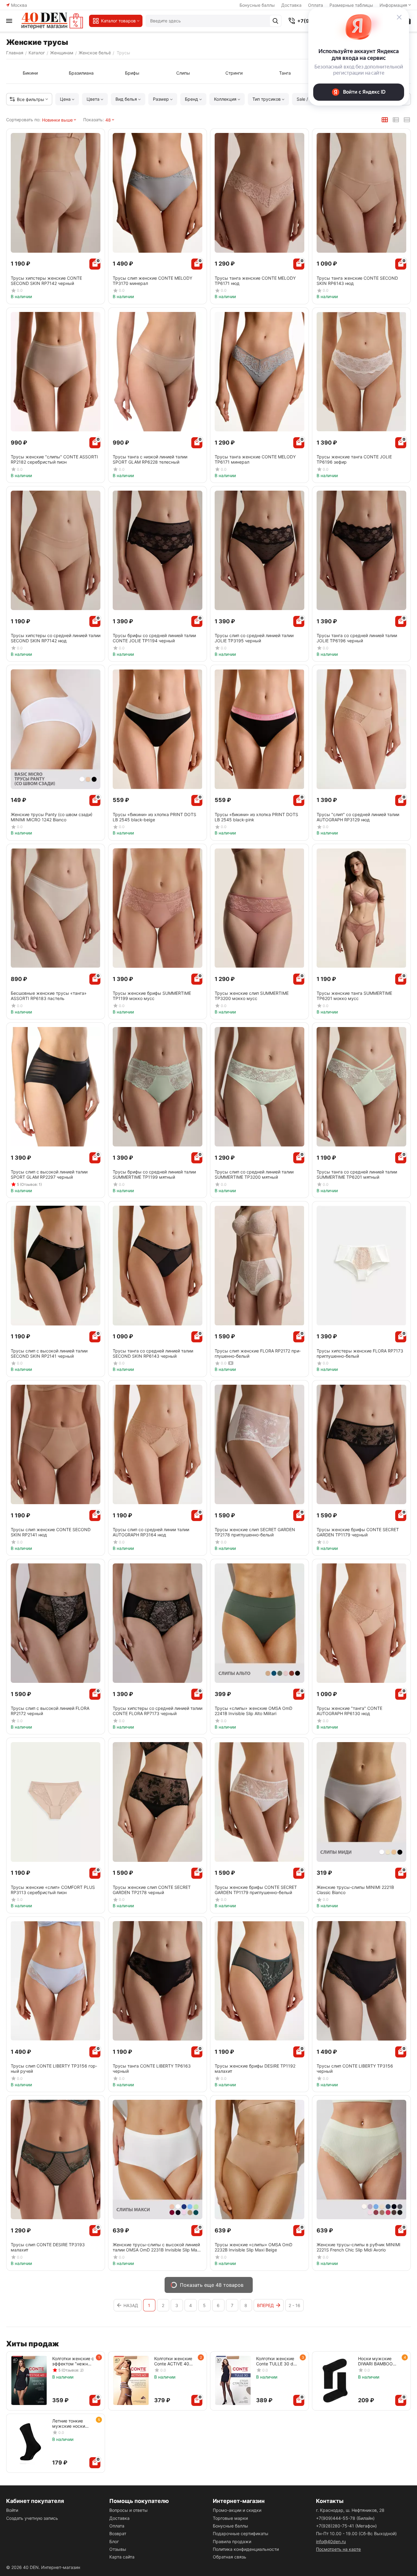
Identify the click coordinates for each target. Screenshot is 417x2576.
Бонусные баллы (257, 5)
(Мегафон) (346, 2526)
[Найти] (275, 21)
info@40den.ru (331, 2541)
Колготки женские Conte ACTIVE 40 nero (173, 2361)
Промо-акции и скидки (237, 2510)
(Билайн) (345, 2518)
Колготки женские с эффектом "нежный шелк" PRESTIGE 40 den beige (73, 2361)
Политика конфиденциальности (246, 2549)
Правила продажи (232, 2541)
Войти (12, 2510)
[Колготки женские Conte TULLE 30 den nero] (233, 2380)
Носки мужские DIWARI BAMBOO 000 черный (375, 2361)
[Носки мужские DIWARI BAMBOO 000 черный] (335, 2380)
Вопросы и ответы (129, 2510)
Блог (114, 2541)
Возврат (118, 2533)
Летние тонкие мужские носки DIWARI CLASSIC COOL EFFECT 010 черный (71, 2423)
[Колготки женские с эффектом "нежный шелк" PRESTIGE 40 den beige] (29, 2380)
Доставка (291, 5)
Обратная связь (230, 2557)
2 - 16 (294, 2305)
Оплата (117, 2526)
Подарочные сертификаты (241, 2533)
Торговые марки (230, 2518)
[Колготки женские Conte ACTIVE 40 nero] (131, 2380)
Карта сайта (122, 2557)
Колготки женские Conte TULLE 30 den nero (277, 2361)
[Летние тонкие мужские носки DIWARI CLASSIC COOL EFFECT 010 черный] (29, 2443)
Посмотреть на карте (338, 2549)
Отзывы (118, 2549)
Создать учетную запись (32, 2518)
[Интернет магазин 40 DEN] (52, 21)
